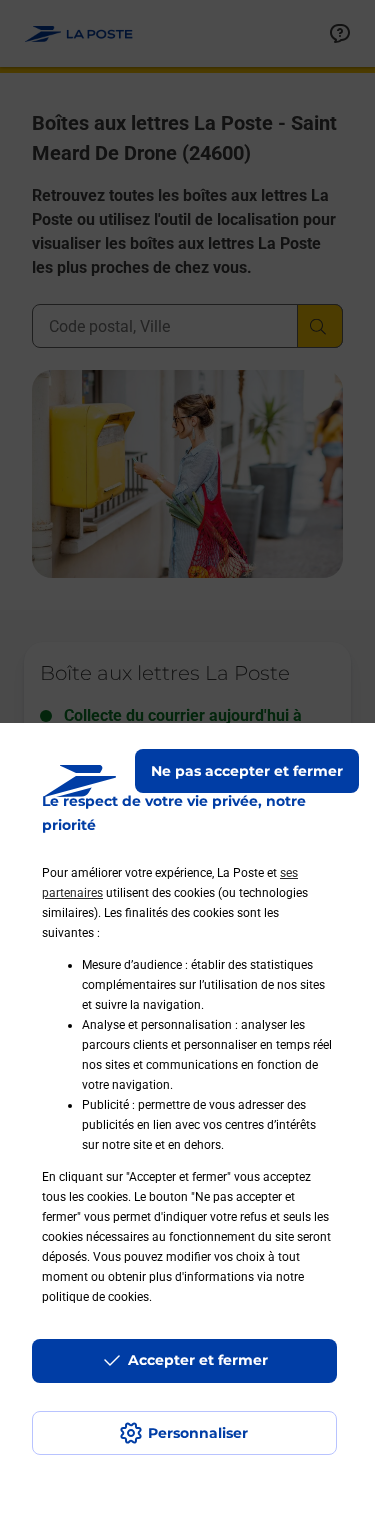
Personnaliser (198, 1433)
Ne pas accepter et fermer (247, 771)
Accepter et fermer (198, 1360)
